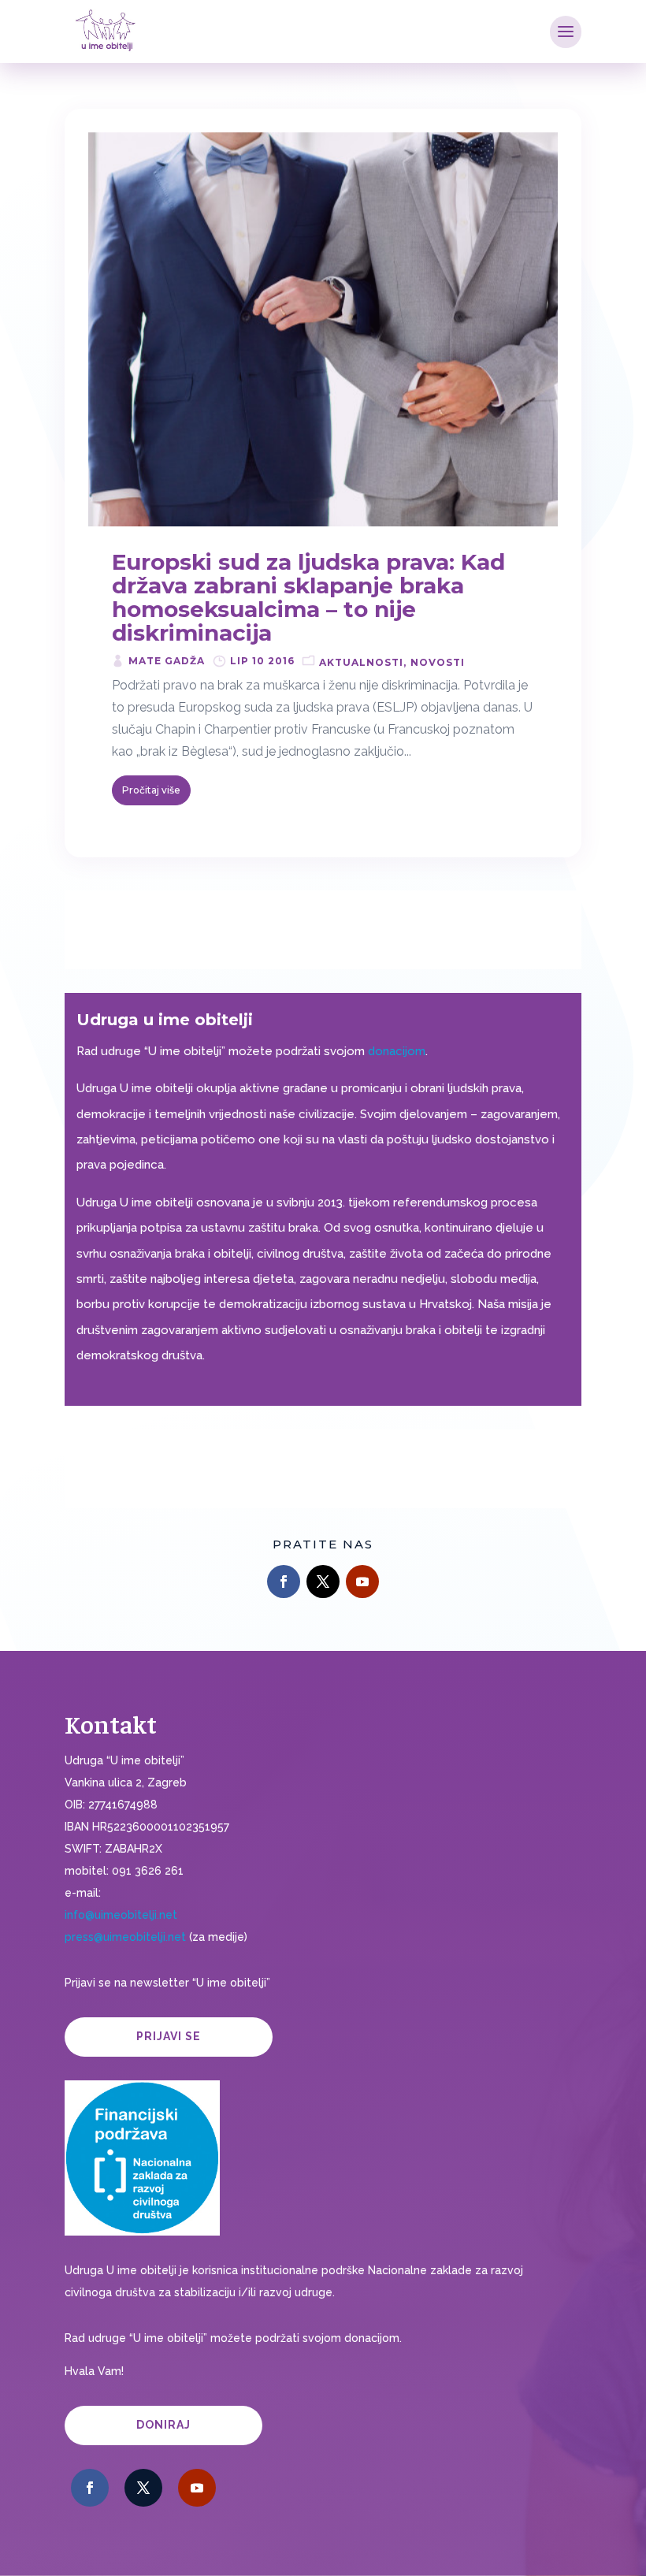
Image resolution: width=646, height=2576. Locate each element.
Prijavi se (169, 2036)
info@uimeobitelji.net (121, 1915)
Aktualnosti (361, 662)
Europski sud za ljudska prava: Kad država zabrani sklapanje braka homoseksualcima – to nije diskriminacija (308, 597)
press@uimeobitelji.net (125, 1937)
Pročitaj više (151, 790)
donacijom (397, 1051)
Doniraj (163, 2425)
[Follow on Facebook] (284, 1582)
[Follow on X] (323, 1582)
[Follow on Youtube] (362, 1582)
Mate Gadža (167, 661)
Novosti (438, 662)
